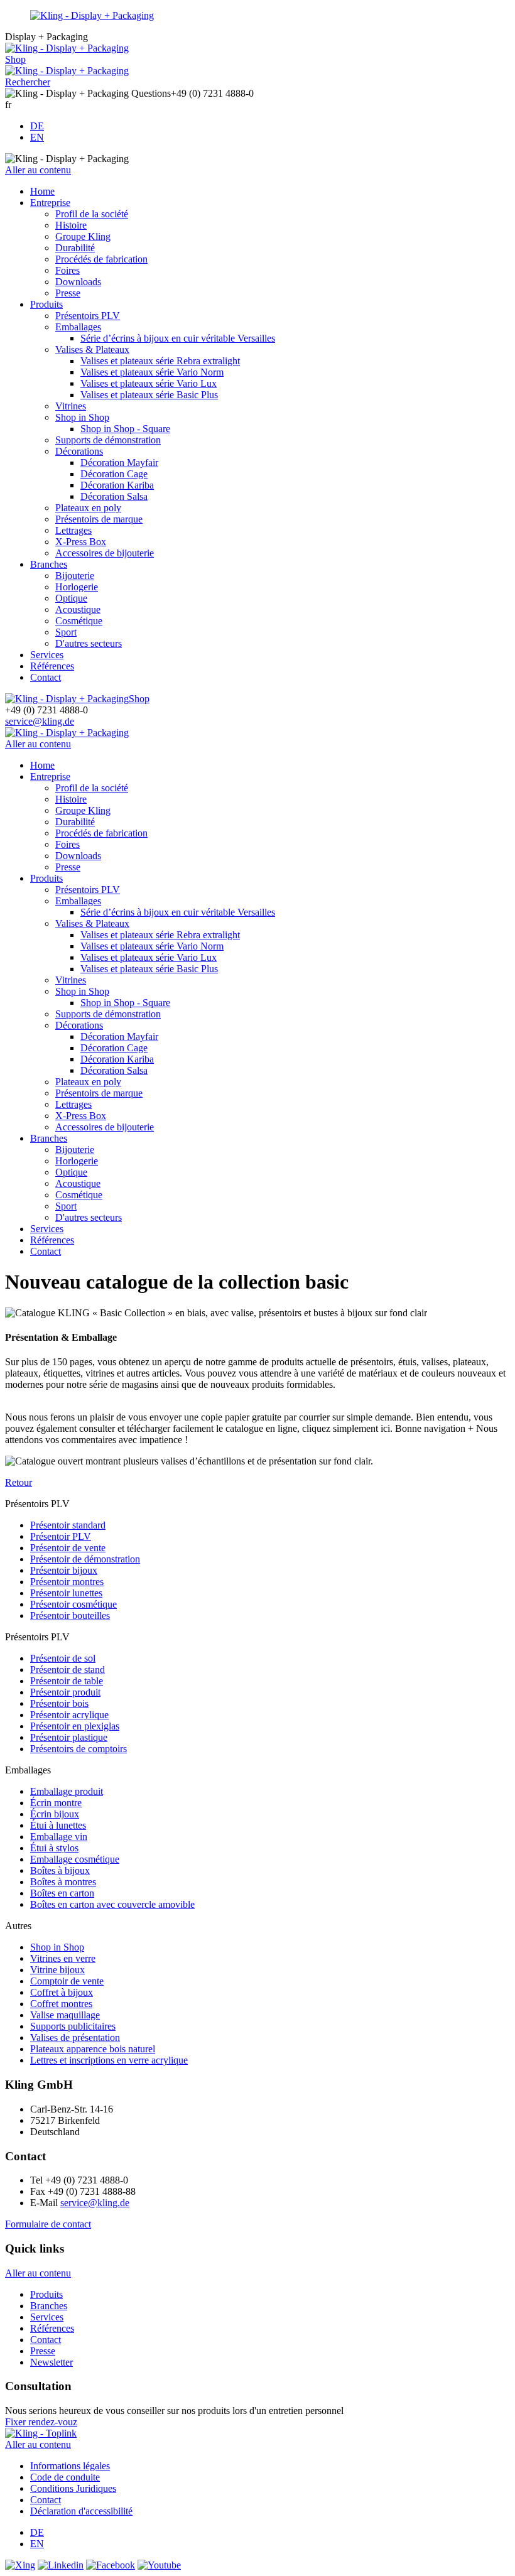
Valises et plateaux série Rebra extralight (160, 361)
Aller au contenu (38, 170)
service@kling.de (40, 721)
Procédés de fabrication (101, 259)
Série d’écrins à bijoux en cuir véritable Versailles (178, 338)
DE (37, 126)
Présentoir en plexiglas (75, 1726)
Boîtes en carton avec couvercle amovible (112, 1904)
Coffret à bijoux (62, 1992)
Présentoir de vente (68, 1548)
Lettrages (73, 530)
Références (52, 666)
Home (42, 191)
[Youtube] (159, 2565)
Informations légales (70, 2466)
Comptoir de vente (67, 1981)
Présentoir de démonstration (85, 1559)
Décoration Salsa (114, 496)
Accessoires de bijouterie (105, 553)
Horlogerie (77, 587)
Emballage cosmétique (75, 1859)
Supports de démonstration (108, 440)
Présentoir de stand (68, 1670)
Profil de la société (92, 214)
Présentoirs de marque (99, 519)
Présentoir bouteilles (70, 1615)
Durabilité (75, 248)
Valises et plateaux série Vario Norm (152, 372)
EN (37, 137)
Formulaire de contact (48, 2224)
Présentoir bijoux (64, 1570)
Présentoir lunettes (66, 1593)
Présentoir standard (68, 1525)
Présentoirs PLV (88, 316)
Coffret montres (61, 2004)
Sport (66, 632)
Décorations (79, 451)
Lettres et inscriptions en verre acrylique (109, 2060)
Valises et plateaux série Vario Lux (149, 383)
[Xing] (20, 2565)
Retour (19, 1482)
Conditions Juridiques (73, 2488)
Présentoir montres (67, 1582)
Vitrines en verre (63, 1958)
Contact (46, 677)
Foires (68, 270)
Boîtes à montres (63, 1882)
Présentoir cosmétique (73, 1604)
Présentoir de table (67, 1681)
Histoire (71, 225)
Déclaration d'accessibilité (81, 2511)
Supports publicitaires (73, 2026)
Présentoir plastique (69, 1737)
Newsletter (51, 2362)
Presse (68, 293)
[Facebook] (111, 2565)
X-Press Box (81, 542)
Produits (46, 304)
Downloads (78, 282)
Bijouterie (75, 576)
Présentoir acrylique (69, 1715)
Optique (71, 598)
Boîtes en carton (62, 1893)
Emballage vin (59, 1837)
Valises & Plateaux (92, 349)
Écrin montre (56, 1803)
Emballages (78, 327)
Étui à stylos (54, 1848)
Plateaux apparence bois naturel (93, 2049)
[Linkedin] (61, 2565)
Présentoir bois (59, 1703)
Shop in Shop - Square (125, 429)
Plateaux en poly (88, 508)
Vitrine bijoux (57, 1970)
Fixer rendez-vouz (41, 2422)
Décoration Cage (114, 474)
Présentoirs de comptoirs (79, 1749)
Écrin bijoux (55, 1814)
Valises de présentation (75, 2038)
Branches (49, 564)
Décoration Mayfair (119, 463)
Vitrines (71, 406)
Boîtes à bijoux (60, 1870)
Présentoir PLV (61, 1536)
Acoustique (78, 609)
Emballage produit (67, 1791)
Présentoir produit (65, 1692)
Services (47, 655)
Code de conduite (65, 2477)
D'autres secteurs (89, 643)
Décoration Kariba (117, 485)
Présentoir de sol (63, 1658)
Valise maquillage (65, 2015)
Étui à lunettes (58, 1825)
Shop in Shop (82, 417)
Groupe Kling (83, 236)
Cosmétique (79, 621)
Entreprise (50, 203)
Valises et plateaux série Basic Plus (149, 395)
